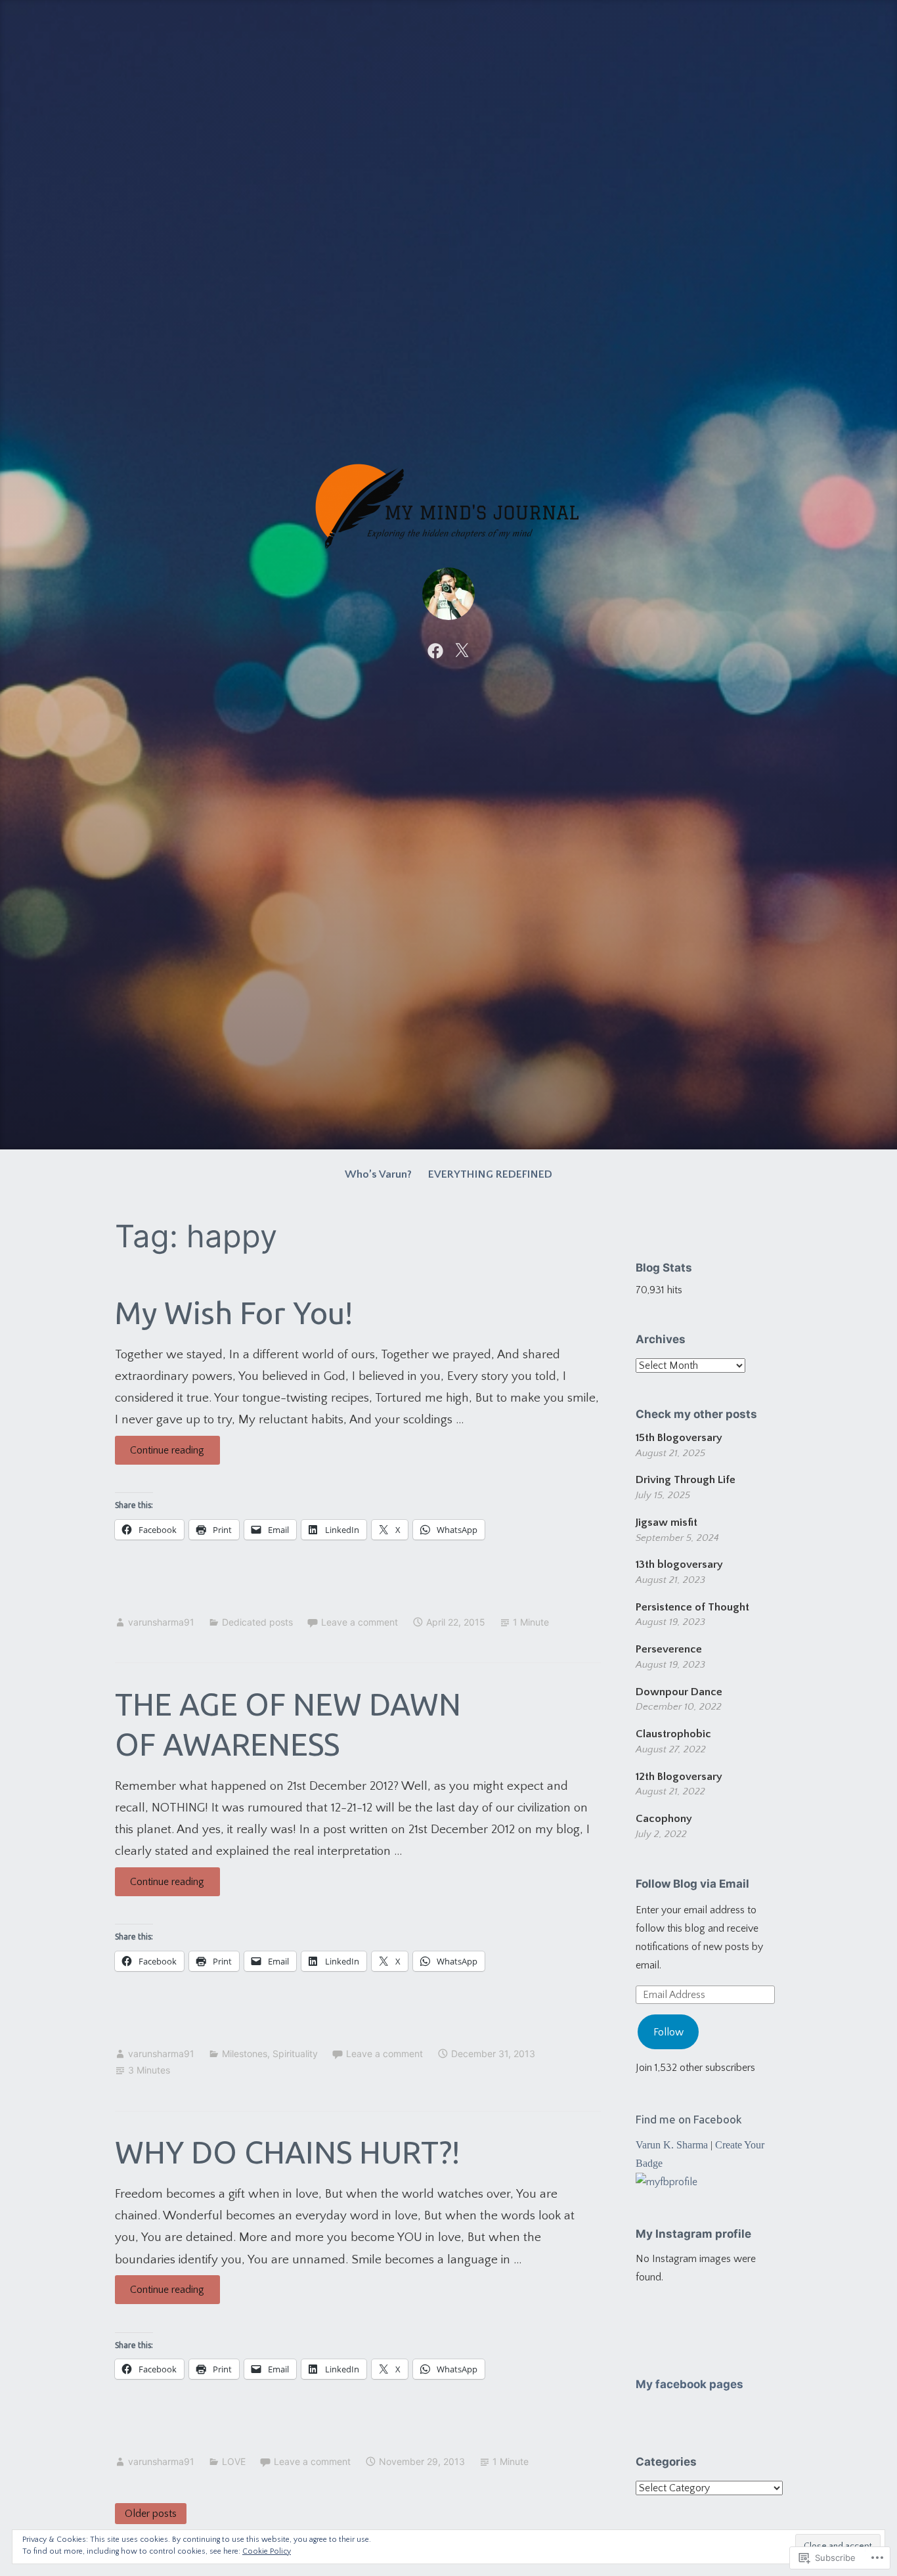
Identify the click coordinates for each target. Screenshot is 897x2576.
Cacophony (664, 1819)
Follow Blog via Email (692, 1884)
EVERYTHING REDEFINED (490, 1174)
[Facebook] (435, 650)
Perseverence (669, 1649)
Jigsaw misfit (667, 1522)
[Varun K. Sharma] (667, 2182)
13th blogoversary (679, 1565)
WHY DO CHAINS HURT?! (287, 2152)
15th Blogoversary (679, 1438)
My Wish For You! (234, 1313)
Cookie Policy (267, 2551)
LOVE (234, 2461)
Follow (668, 2032)
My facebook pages (689, 2384)
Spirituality (295, 2054)
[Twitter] (462, 650)
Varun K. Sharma (672, 2145)
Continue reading (160, 1454)
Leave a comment (360, 1622)
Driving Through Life (686, 1480)
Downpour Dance (679, 1692)
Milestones (245, 2054)
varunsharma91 (161, 1622)
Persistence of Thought (692, 1607)
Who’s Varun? (378, 1174)
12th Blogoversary (679, 1777)
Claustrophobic (673, 1734)
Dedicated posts (257, 1622)
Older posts (151, 2514)
